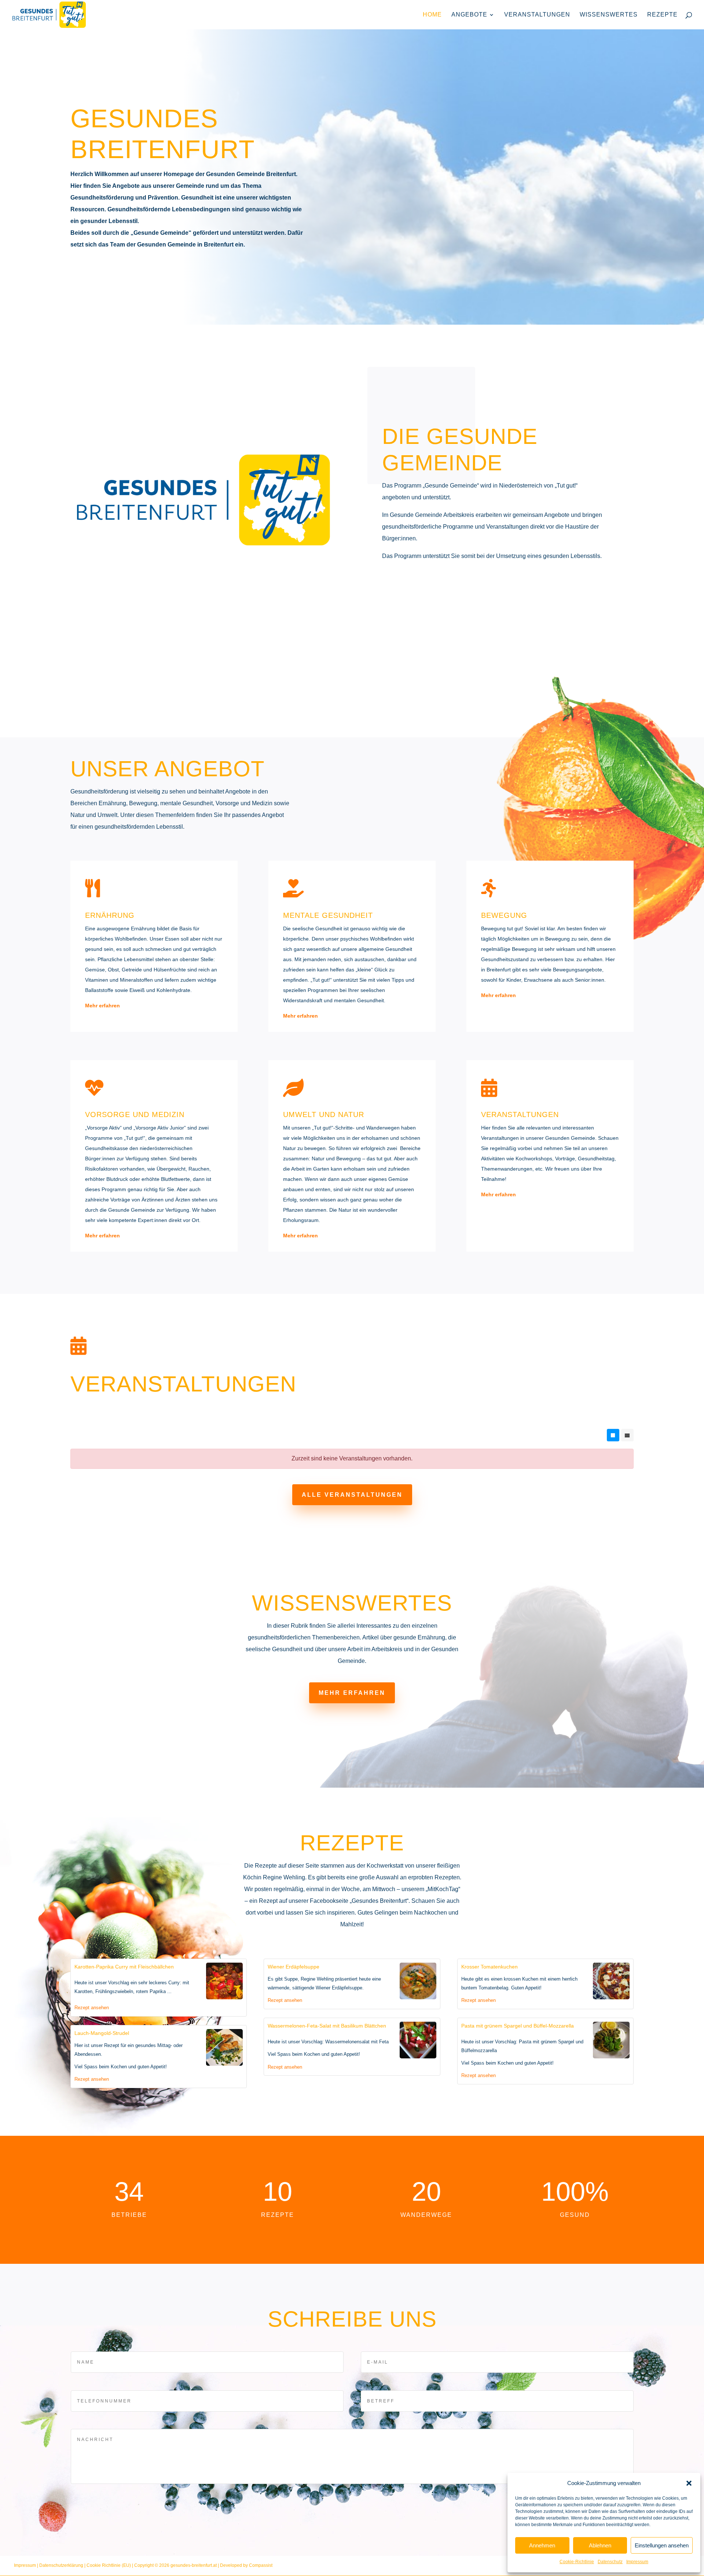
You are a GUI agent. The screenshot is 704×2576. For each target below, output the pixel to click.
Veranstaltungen (537, 15)
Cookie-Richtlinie (577, 2562)
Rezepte (662, 15)
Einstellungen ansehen (662, 2545)
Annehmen (542, 2545)
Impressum (637, 2562)
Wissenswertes (609, 15)
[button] (689, 2483)
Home (432, 15)
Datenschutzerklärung (492, 1331)
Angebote (469, 15)
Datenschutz (610, 2562)
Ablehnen (600, 2545)
